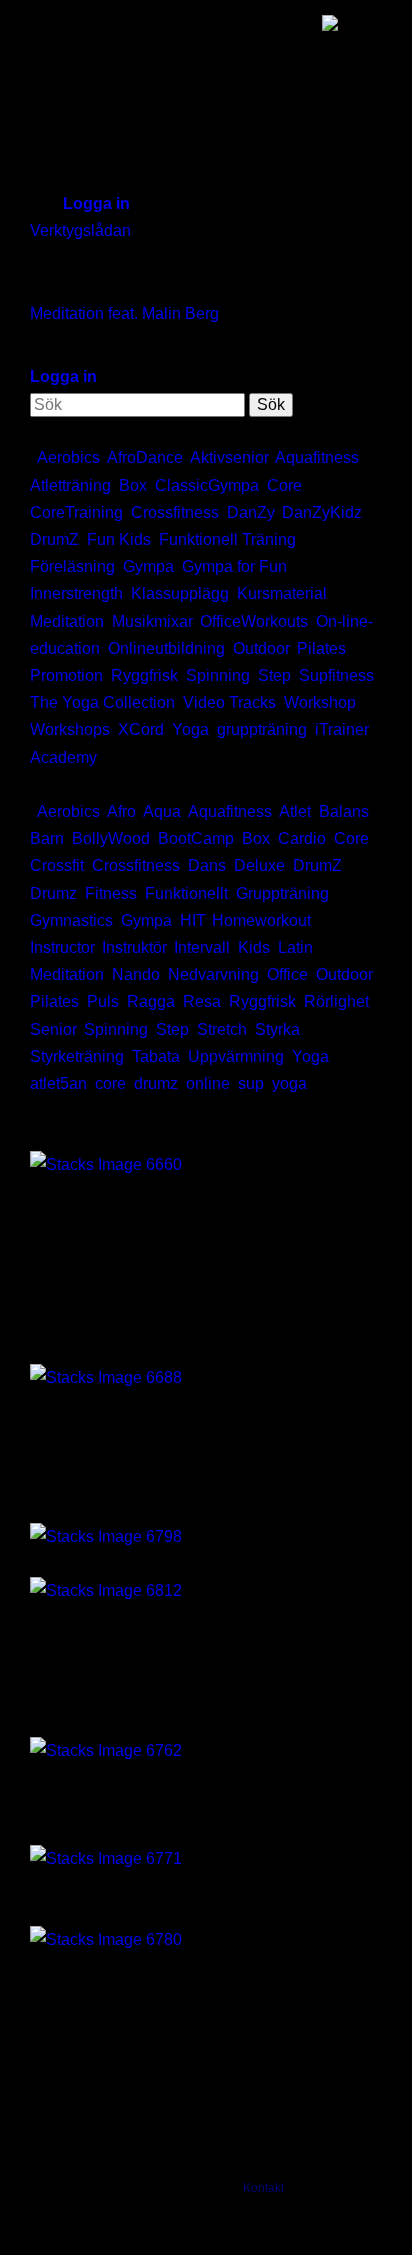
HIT (192, 920)
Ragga (151, 1001)
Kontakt (263, 2188)
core (110, 1083)
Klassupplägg (180, 593)
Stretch (222, 1029)
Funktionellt (186, 893)
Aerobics (68, 457)
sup (251, 1083)
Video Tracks (229, 702)
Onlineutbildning (166, 648)
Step (274, 675)
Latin (295, 947)
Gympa (148, 566)
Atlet (295, 811)
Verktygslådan (80, 230)
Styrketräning (77, 1056)
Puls (103, 1001)
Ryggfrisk (144, 675)
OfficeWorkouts (254, 621)
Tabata (156, 1056)
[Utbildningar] (106, 1375)
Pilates (321, 648)
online (208, 1083)
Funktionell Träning (227, 539)
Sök (271, 404)
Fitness (111, 893)
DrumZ (54, 539)
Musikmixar (152, 621)
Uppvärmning (236, 1056)
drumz (156, 1083)
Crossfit (57, 865)
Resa (202, 1001)
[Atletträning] (106, 1163)
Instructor (62, 947)
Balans (344, 811)
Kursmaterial (282, 593)
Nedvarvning (213, 974)
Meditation (67, 621)
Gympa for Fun (234, 566)
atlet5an (58, 1083)
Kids (254, 947)
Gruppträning (282, 893)
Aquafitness (317, 457)
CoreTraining (76, 512)
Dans (207, 865)
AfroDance (145, 457)
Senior (53, 1029)
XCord (141, 729)
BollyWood (111, 838)
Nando (136, 974)
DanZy (250, 512)
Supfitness (336, 675)
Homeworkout (261, 920)
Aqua (162, 811)
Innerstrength (76, 593)
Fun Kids (119, 539)
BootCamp (196, 838)
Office (287, 974)
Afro (121, 811)
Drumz (53, 893)
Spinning (218, 675)
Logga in (96, 203)
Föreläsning (72, 566)
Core (284, 485)
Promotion (66, 675)
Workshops (70, 729)
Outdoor (261, 648)
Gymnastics (71, 920)
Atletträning (70, 485)
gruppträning (262, 729)
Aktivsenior (229, 457)
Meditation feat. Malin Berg (124, 313)
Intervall (202, 947)
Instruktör (134, 947)
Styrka (277, 1029)
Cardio (302, 838)
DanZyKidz (322, 512)
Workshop (320, 702)
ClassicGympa (207, 485)
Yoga (190, 729)
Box (133, 485)
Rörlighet (336, 1001)
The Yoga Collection (102, 702)
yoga (289, 1083)
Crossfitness (175, 512)
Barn (47, 838)
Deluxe (259, 865)
